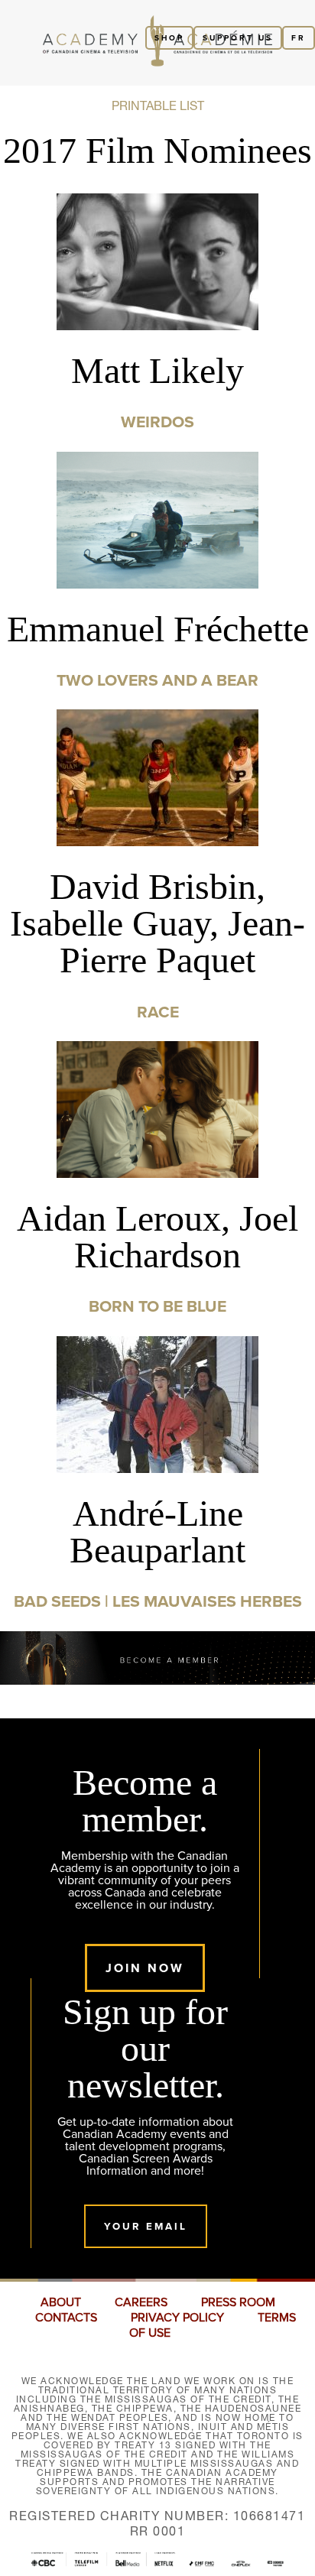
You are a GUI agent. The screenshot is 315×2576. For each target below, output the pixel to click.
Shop (169, 38)
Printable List (158, 105)
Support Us (238, 38)
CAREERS (141, 2302)
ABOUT (61, 2302)
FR (299, 38)
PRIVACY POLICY (177, 2318)
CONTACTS (66, 2318)
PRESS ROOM (238, 2302)
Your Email (146, 2226)
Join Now (145, 1968)
